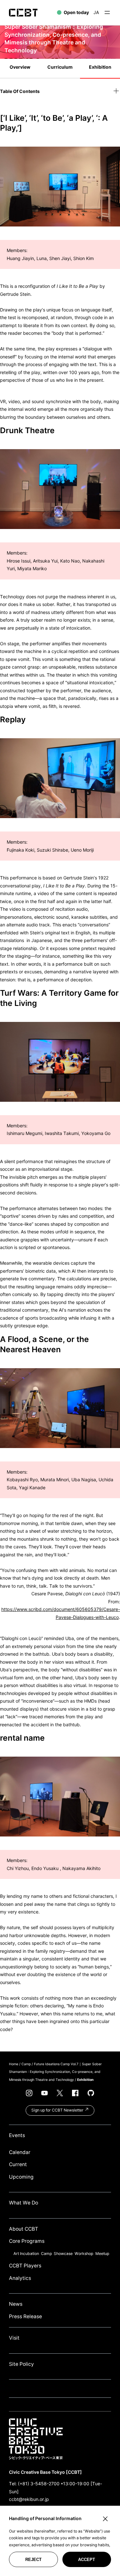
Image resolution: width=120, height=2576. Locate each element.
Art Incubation (26, 2254)
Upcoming (21, 2177)
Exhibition (100, 67)
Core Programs (27, 2241)
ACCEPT (87, 2560)
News (16, 2304)
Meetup (102, 2254)
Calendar (20, 2152)
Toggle (116, 91)
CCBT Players (25, 2266)
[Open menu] (107, 12)
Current (18, 2164)
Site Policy (21, 2364)
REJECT (33, 2560)
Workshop (84, 2254)
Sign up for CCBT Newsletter (58, 2110)
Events (17, 2135)
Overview (20, 67)
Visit (14, 2338)
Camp (26, 2064)
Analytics (20, 2278)
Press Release (25, 2316)
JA (96, 12)
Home (14, 2064)
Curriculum (60, 67)
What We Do (24, 2203)
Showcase (63, 2254)
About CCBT (24, 2229)
